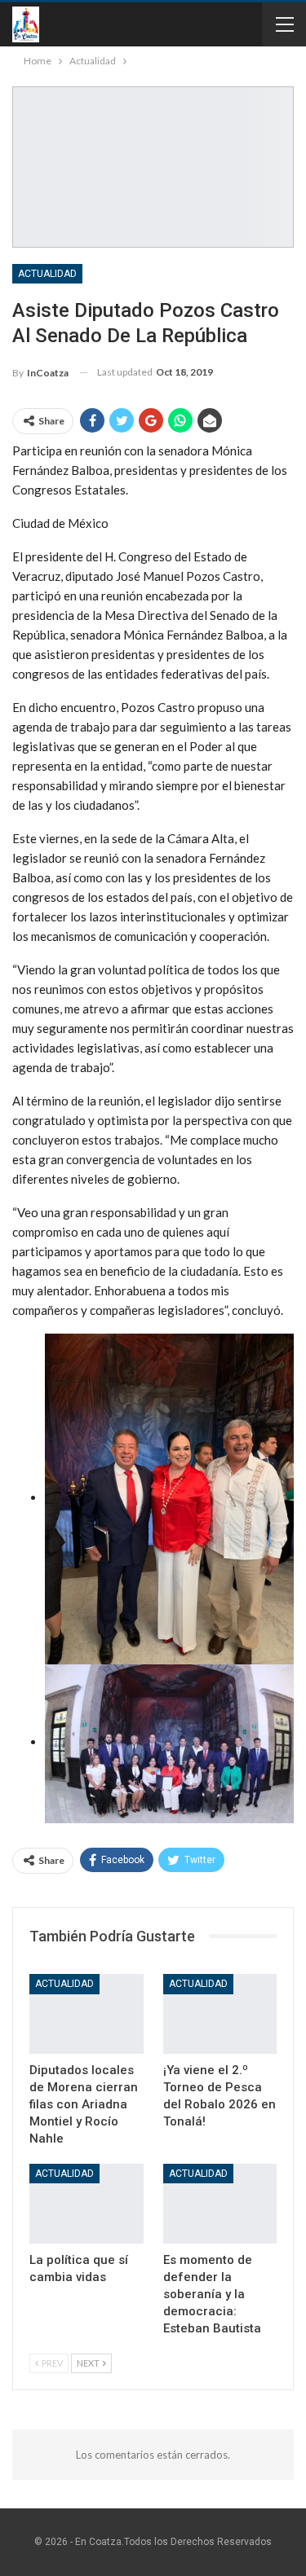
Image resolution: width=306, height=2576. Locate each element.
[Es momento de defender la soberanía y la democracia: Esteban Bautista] (220, 2204)
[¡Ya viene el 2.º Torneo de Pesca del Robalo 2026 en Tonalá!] (220, 2014)
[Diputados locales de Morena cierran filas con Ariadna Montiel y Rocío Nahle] (86, 2014)
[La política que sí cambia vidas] (86, 2204)
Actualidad (47, 274)
